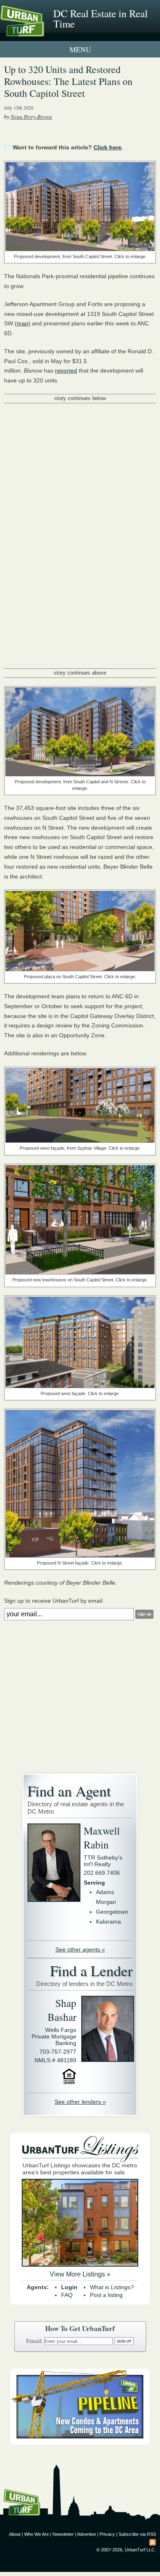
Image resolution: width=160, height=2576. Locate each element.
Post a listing (106, 2295)
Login (69, 2287)
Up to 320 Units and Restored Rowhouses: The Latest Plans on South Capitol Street (68, 81)
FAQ (67, 2295)
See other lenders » (80, 2102)
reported (66, 371)
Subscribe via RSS (137, 2534)
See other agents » (80, 1949)
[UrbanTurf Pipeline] (80, 2443)
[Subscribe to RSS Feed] (153, 2542)
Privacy (107, 2534)
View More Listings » (80, 2274)
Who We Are (37, 2534)
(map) (23, 323)
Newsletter (63, 2534)
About (15, 2534)
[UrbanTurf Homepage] (43, 32)
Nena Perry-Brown (31, 117)
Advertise (87, 2534)
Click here (107, 147)
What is (112, 2287)
